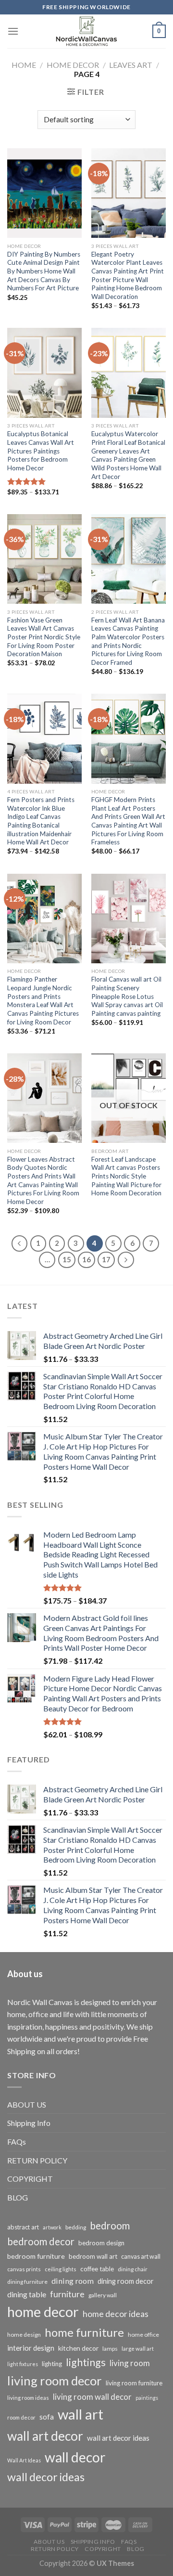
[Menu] (13, 31)
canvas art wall (141, 2257)
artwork (52, 2227)
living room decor (55, 2381)
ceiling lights (61, 2269)
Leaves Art (131, 65)
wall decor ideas (46, 2477)
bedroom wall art (93, 2256)
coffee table (97, 2269)
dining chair (133, 2269)
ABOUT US (27, 2104)
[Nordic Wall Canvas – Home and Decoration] (86, 31)
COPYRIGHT (30, 2179)
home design (24, 2335)
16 (86, 1259)
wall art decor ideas (118, 2438)
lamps (110, 2349)
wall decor (75, 2457)
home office (143, 2335)
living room (130, 2363)
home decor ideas (116, 2314)
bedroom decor (41, 2241)
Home (24, 65)
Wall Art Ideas (24, 2460)
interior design (31, 2348)
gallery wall (103, 2295)
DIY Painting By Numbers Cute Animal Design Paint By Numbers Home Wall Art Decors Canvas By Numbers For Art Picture (44, 271)
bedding (76, 2227)
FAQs (17, 2142)
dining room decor (126, 2281)
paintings (147, 2398)
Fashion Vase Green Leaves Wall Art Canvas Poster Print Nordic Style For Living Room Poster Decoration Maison (44, 637)
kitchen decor (78, 2348)
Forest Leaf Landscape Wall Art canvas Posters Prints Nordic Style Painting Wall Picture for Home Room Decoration (126, 1176)
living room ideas (28, 2398)
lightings (86, 2362)
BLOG (18, 2197)
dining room (73, 2281)
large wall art (138, 2349)
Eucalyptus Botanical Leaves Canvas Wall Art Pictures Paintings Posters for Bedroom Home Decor (41, 451)
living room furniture (134, 2383)
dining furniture (27, 2282)
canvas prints (24, 2269)
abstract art (23, 2227)
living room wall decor (92, 2397)
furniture (67, 2294)
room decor (21, 2417)
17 (106, 1259)
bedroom (110, 2226)
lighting (52, 2364)
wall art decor (45, 2436)
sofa (47, 2417)
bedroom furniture (36, 2256)
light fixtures (23, 2364)
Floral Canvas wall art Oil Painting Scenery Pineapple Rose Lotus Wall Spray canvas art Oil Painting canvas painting (127, 996)
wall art (80, 2414)
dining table (27, 2294)
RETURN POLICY (37, 2160)
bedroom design (101, 2243)
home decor (43, 2311)
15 (67, 1259)
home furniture (84, 2332)
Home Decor (73, 65)
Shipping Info (29, 2123)
